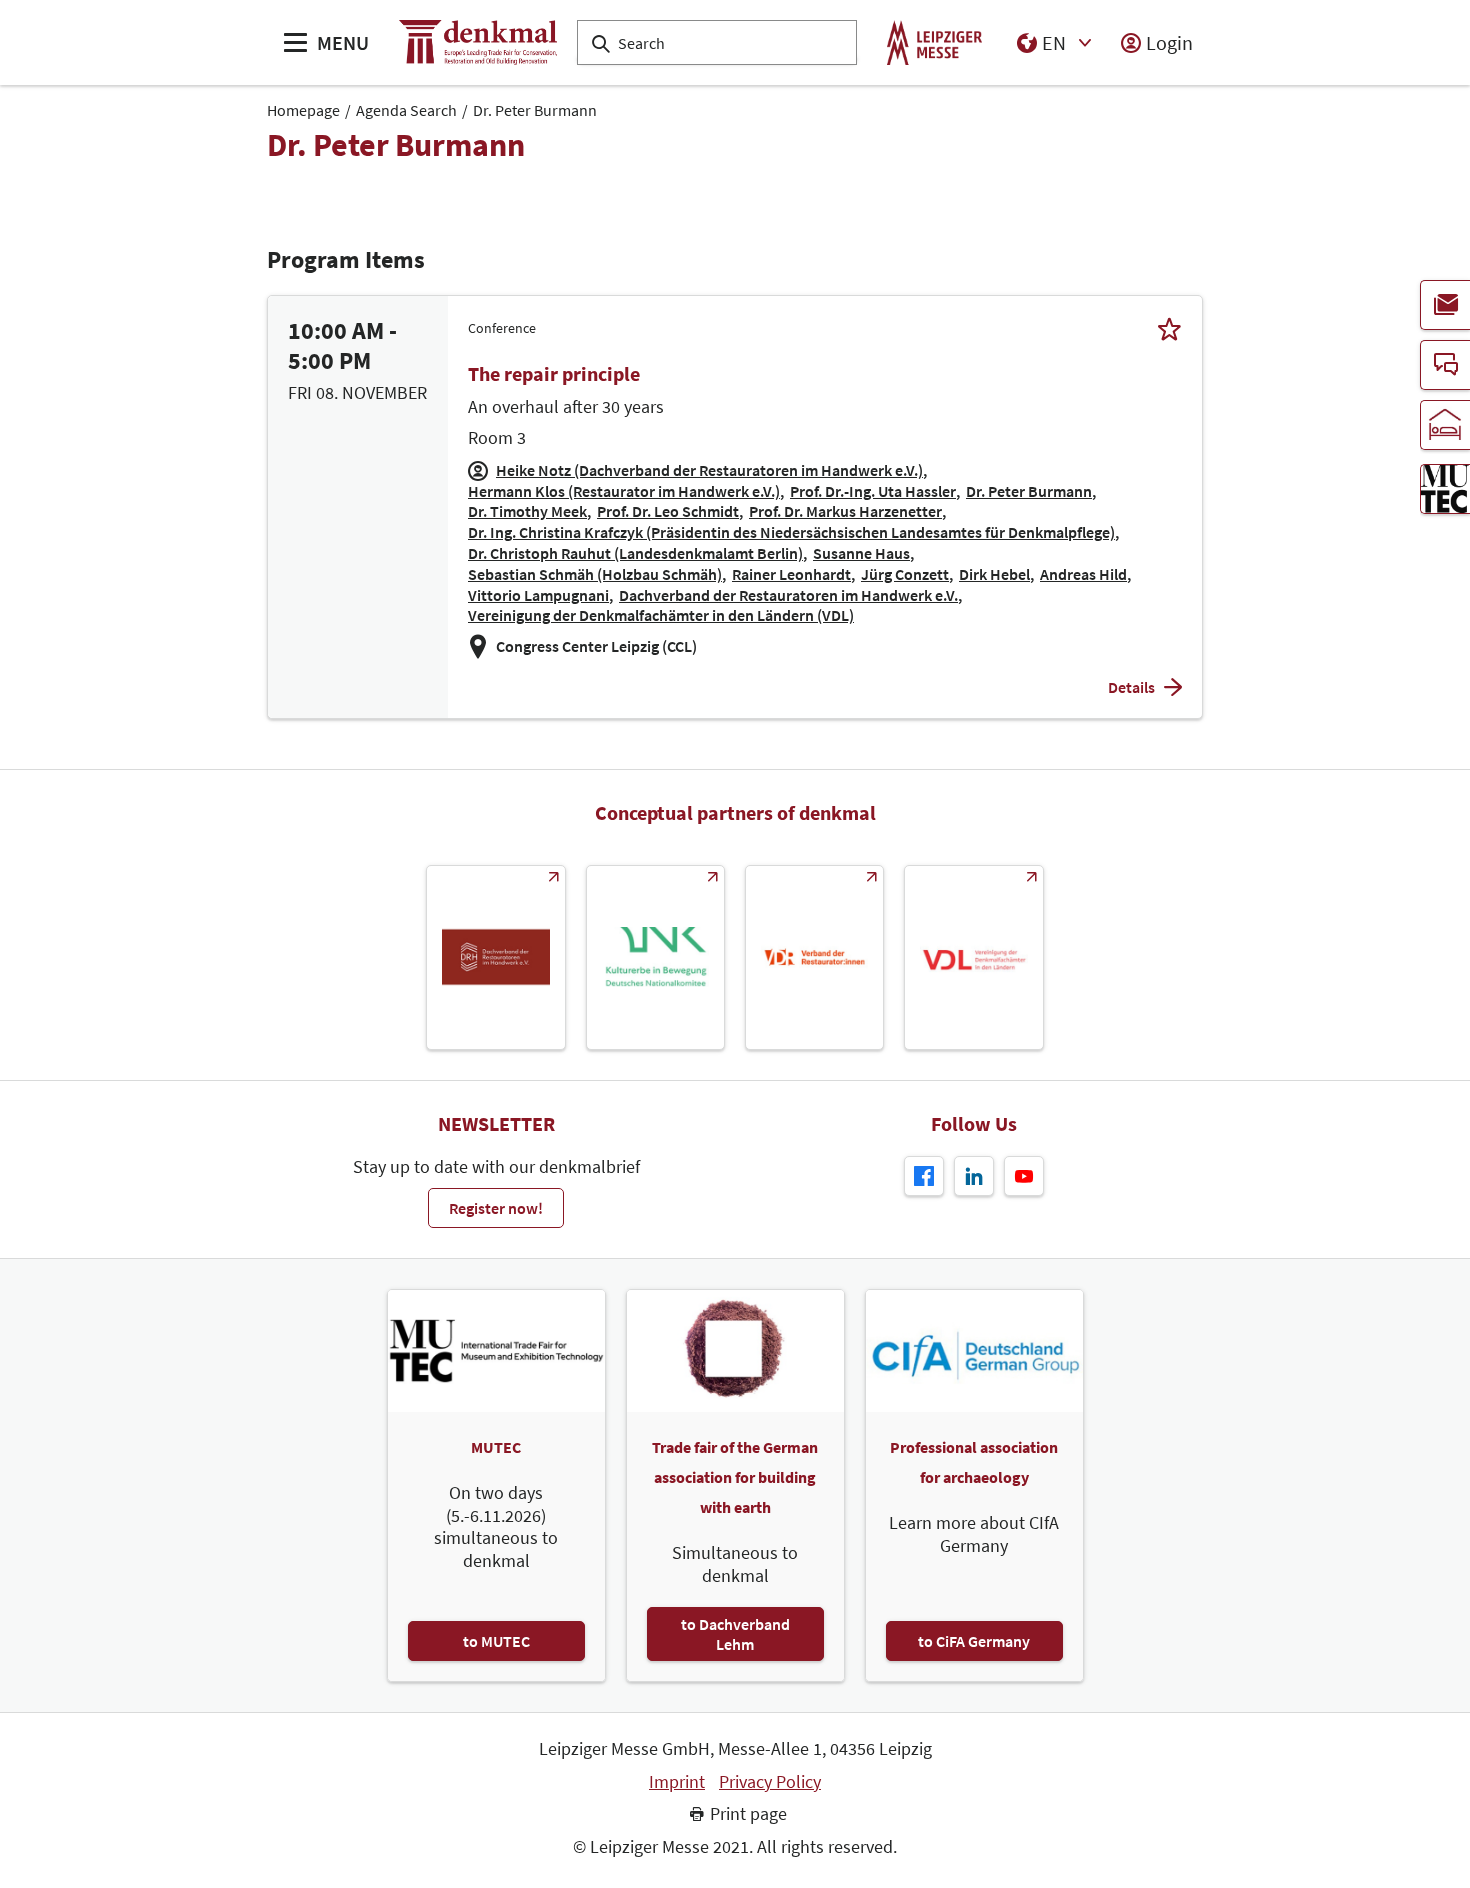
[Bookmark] (1169, 328)
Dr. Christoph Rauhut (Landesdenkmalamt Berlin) (635, 553)
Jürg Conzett (905, 574)
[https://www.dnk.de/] (655, 957)
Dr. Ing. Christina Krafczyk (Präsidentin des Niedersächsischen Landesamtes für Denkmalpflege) (791, 532)
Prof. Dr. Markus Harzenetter (845, 511)
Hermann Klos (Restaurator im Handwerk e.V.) (624, 491)
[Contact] (1445, 365)
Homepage (303, 110)
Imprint (677, 1782)
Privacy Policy (770, 1782)
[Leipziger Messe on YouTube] (1024, 1176)
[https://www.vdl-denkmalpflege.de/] (973, 957)
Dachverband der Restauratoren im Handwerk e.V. (788, 595)
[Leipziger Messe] (934, 42)
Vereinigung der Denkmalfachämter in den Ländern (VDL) (661, 615)
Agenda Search (406, 110)
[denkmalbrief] (1445, 305)
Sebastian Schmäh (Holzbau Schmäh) (595, 574)
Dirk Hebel (994, 574)
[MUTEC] (1445, 489)
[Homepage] (478, 42)
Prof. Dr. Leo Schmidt (668, 511)
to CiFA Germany (974, 1641)
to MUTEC (496, 1641)
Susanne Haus (861, 553)
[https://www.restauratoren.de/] (814, 957)
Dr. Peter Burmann (535, 110)
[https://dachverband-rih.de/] (495, 957)
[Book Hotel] (1445, 425)
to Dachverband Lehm (735, 1634)
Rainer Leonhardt (791, 574)
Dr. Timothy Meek (527, 511)
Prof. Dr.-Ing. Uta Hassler (873, 491)
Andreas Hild (1083, 574)
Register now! (496, 1208)
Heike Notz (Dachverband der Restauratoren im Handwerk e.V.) (709, 470)
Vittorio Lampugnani (538, 595)
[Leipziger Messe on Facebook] (924, 1176)
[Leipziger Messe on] (974, 1176)
